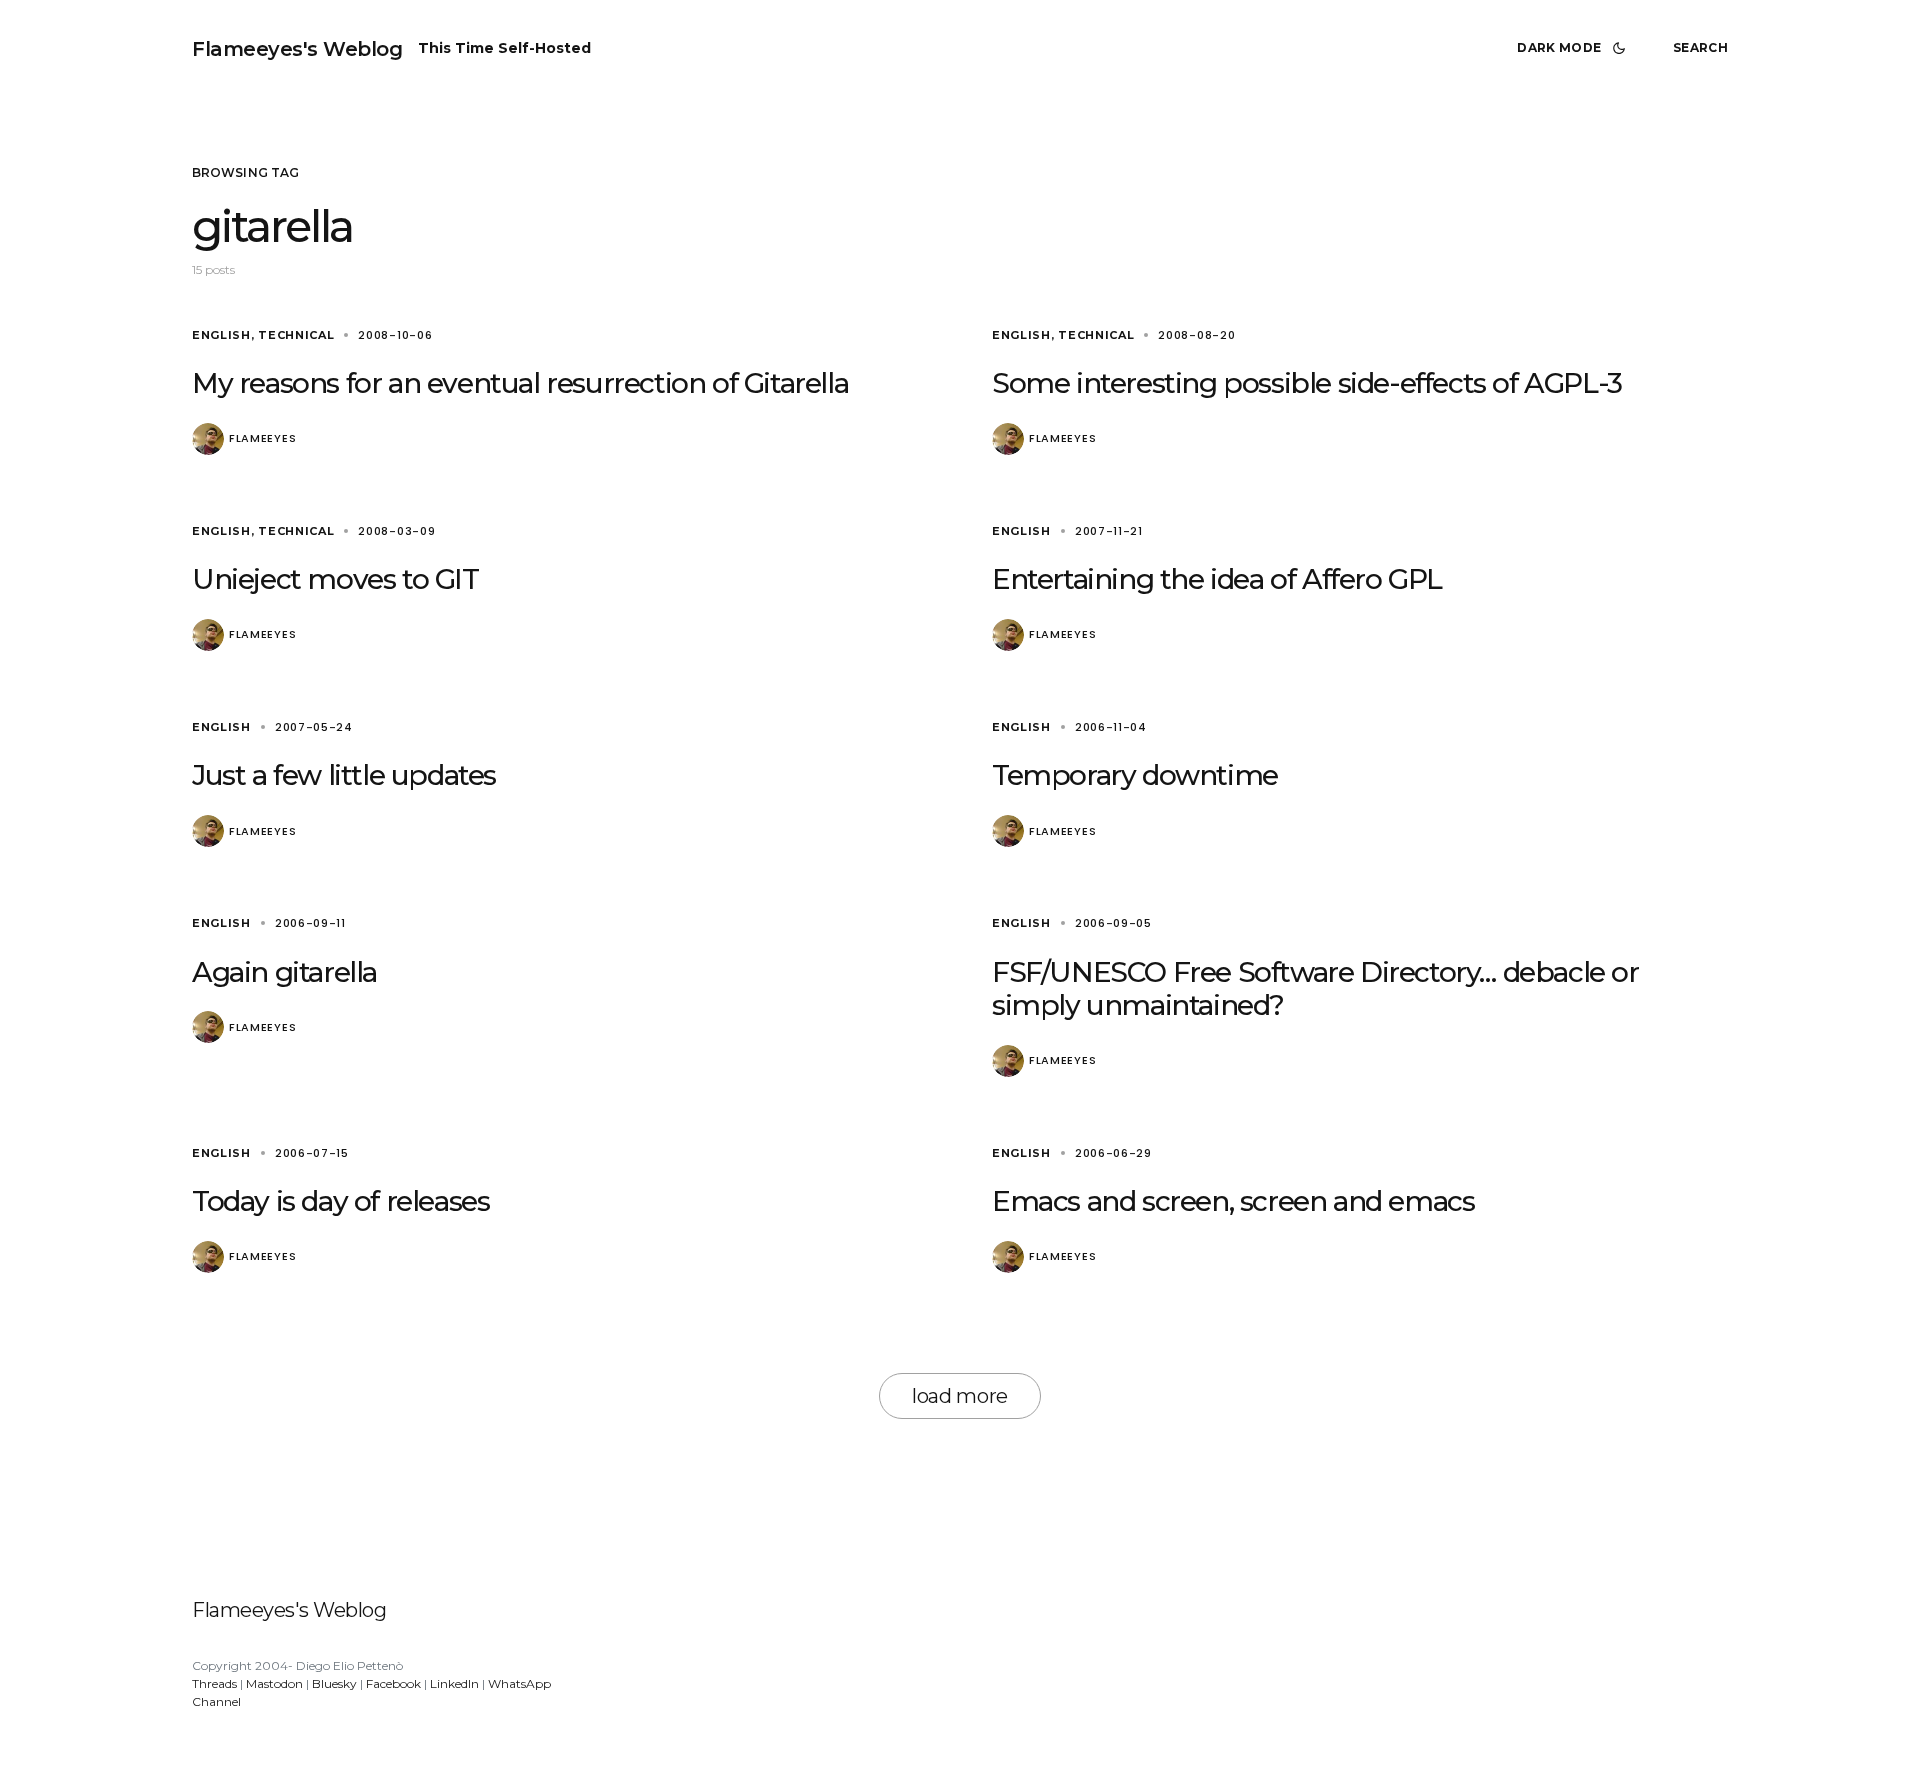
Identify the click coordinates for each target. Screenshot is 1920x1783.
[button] (1575, 48)
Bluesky (334, 1683)
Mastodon (274, 1683)
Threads (214, 1683)
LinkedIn (454, 1683)
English (221, 335)
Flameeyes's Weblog (297, 49)
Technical (296, 335)
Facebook (393, 1683)
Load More (960, 1396)
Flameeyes (262, 438)
